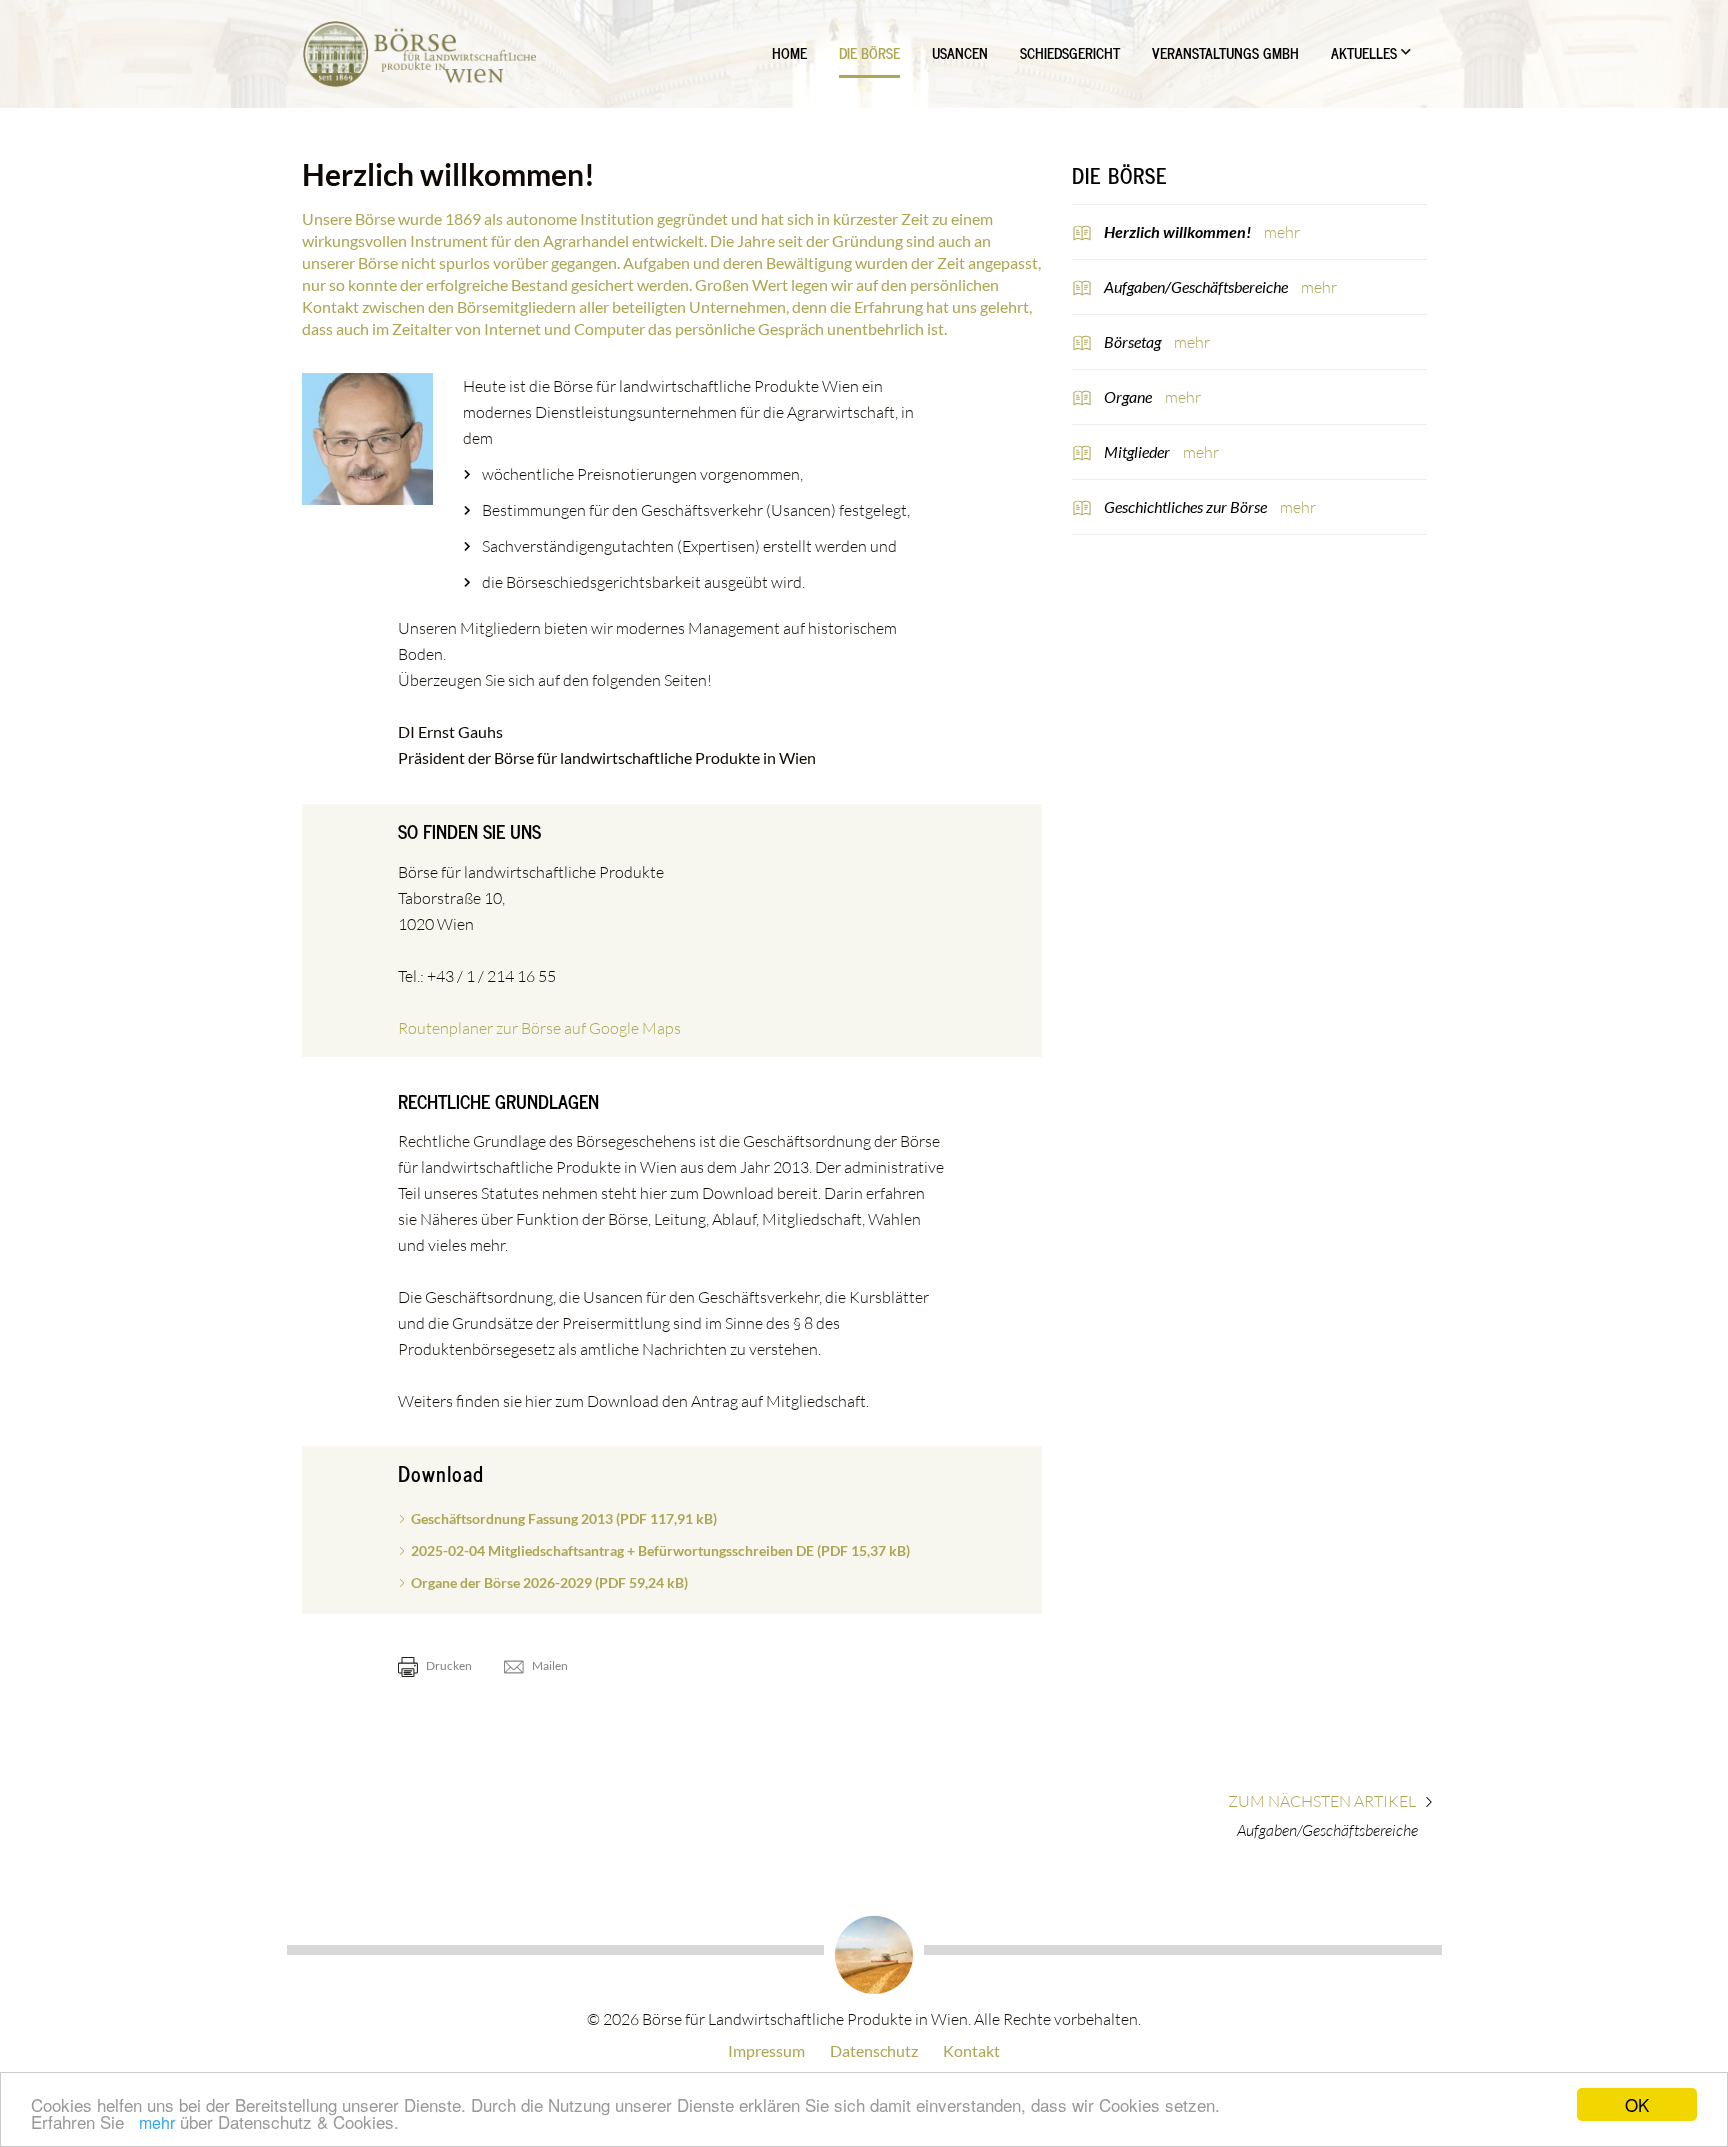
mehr (157, 2122)
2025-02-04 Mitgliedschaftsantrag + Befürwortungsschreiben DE (660, 1550)
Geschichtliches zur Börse (1187, 506)
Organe (1129, 396)
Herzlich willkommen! (1179, 231)
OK (1637, 2104)
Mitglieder (1138, 451)
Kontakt (971, 2050)
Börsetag (1134, 341)
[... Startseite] (419, 54)
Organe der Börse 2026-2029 (549, 1582)
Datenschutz (874, 2050)
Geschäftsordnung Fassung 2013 (564, 1518)
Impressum (766, 2050)
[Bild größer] (368, 439)
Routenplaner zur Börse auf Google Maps (539, 1028)
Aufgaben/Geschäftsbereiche (1197, 286)
